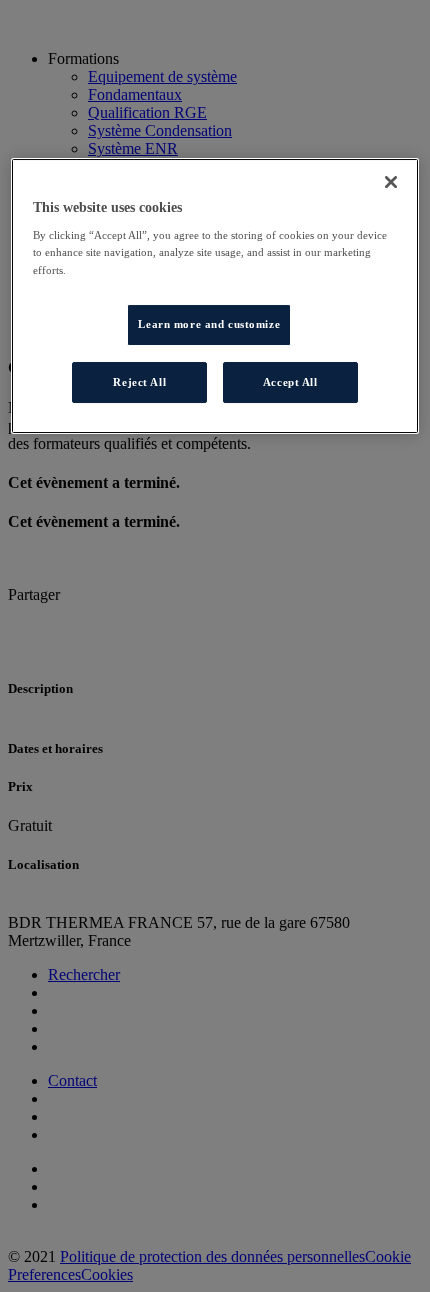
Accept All (290, 382)
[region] (215, 296)
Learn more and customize (209, 324)
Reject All (139, 382)
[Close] (391, 182)
